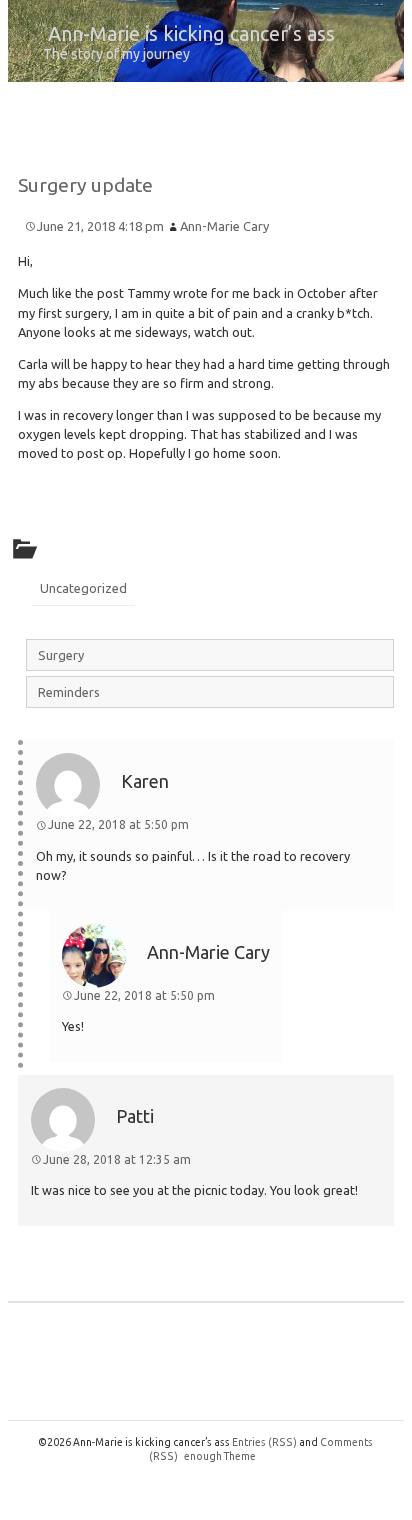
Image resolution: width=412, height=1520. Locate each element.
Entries (264, 1442)
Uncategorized (83, 588)
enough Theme (220, 1456)
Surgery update (85, 185)
